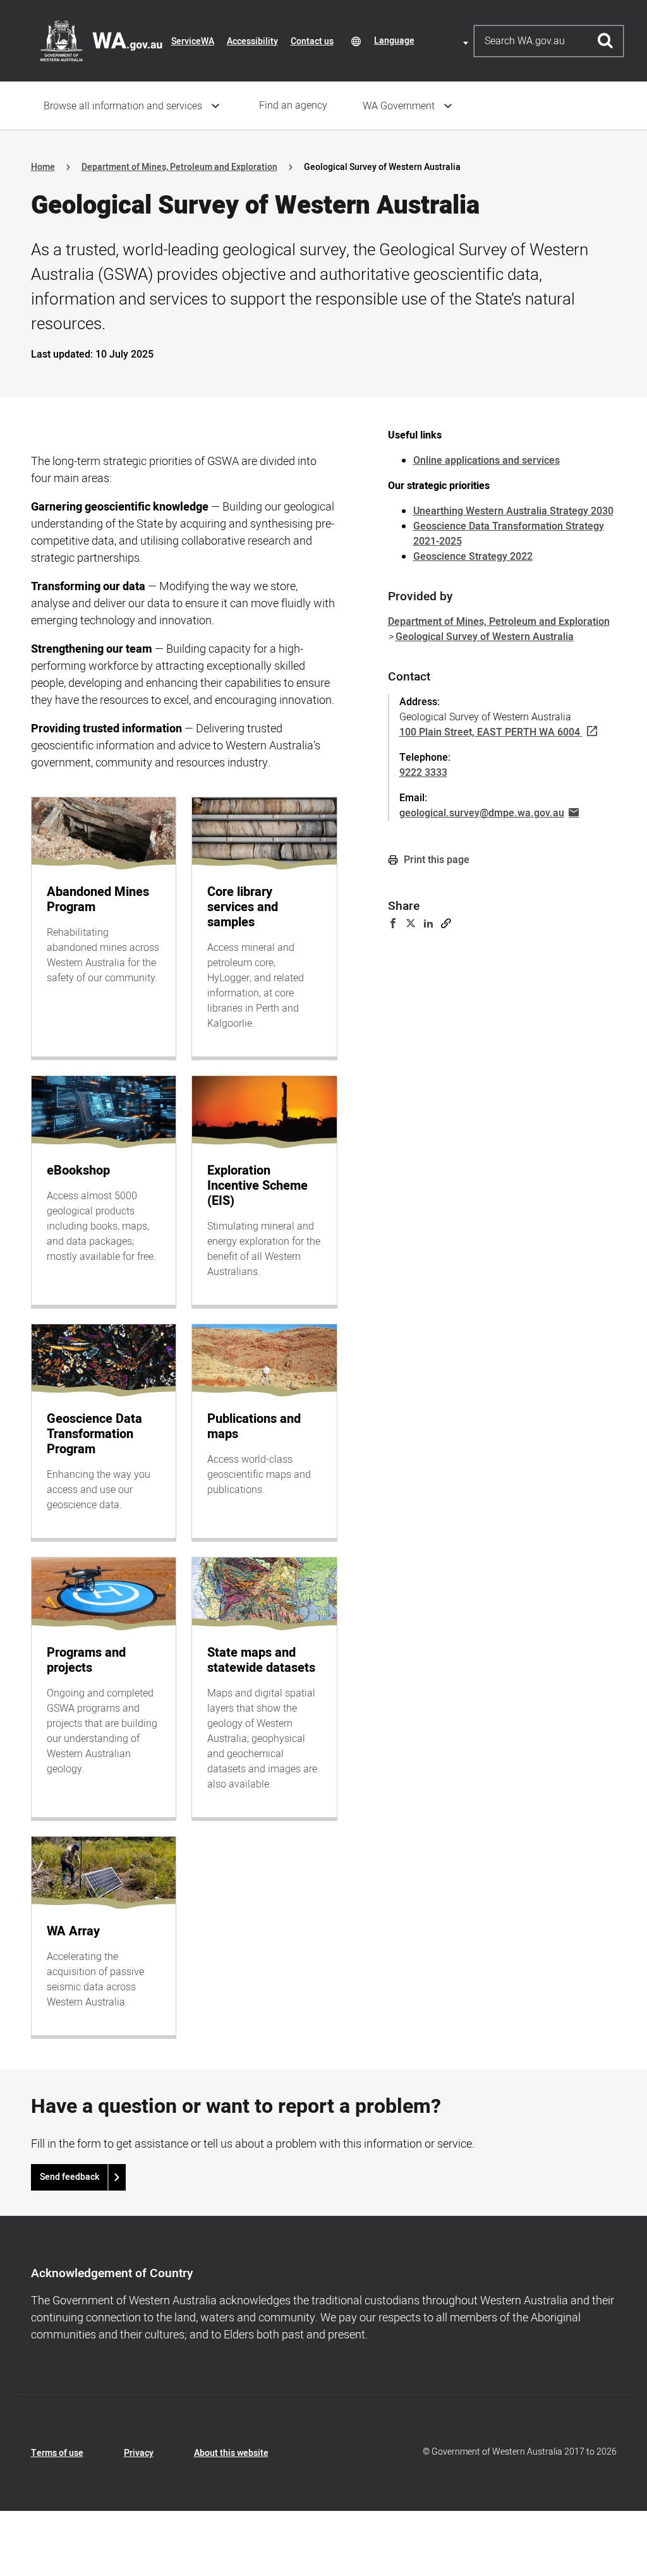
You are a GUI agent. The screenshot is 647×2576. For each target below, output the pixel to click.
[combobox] (423, 41)
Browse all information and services (123, 106)
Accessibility (252, 41)
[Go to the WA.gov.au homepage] (101, 40)
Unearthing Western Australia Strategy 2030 (513, 511)
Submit (606, 41)
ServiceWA (193, 41)
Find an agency (293, 106)
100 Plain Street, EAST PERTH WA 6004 (490, 732)
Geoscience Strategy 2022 (473, 557)
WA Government (399, 106)
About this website (231, 2453)
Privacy (139, 2453)
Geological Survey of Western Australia (485, 637)
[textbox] (423, 41)
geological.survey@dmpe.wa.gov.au (482, 813)
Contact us (312, 41)
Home (43, 167)
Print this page (435, 860)
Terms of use (57, 2453)
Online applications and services (487, 461)
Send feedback (70, 2177)
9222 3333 (423, 773)
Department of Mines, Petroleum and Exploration (179, 167)
